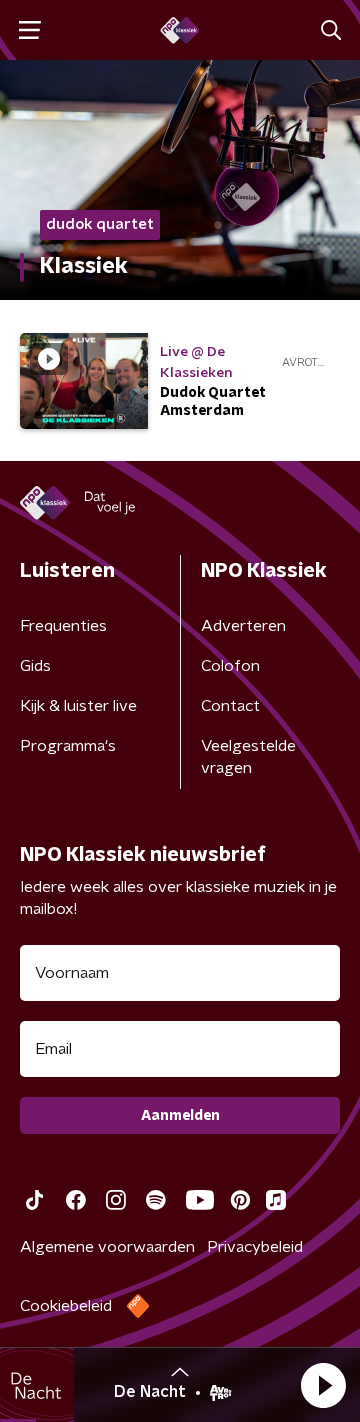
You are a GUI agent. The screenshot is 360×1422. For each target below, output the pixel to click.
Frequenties (63, 626)
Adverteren (243, 626)
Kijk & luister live (78, 706)
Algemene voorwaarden (107, 1247)
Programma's (68, 746)
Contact (230, 706)
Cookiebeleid (66, 1306)
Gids (35, 666)
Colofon (230, 666)
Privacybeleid (255, 1247)
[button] (323, 1385)
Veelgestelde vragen (248, 757)
